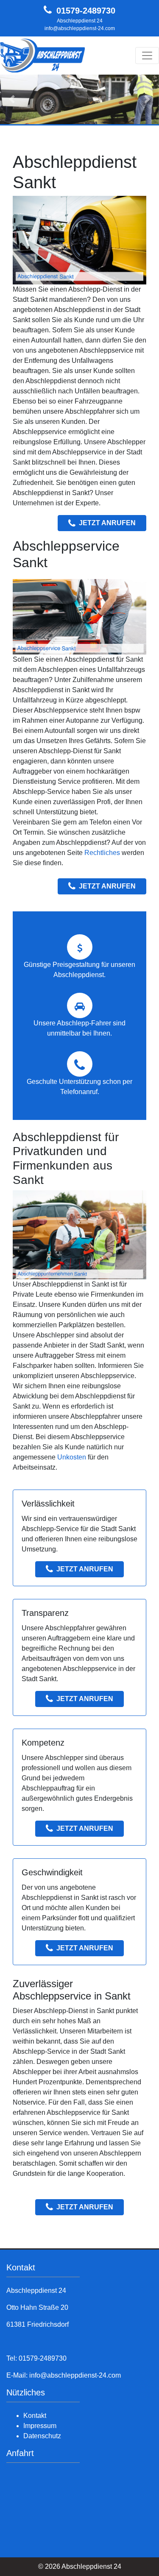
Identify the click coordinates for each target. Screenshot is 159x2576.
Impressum (40, 2426)
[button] (12, 99)
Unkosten (72, 1457)
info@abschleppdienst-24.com (80, 28)
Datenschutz (42, 2436)
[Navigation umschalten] (147, 56)
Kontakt (35, 2416)
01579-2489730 (86, 11)
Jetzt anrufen (107, 523)
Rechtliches (102, 853)
